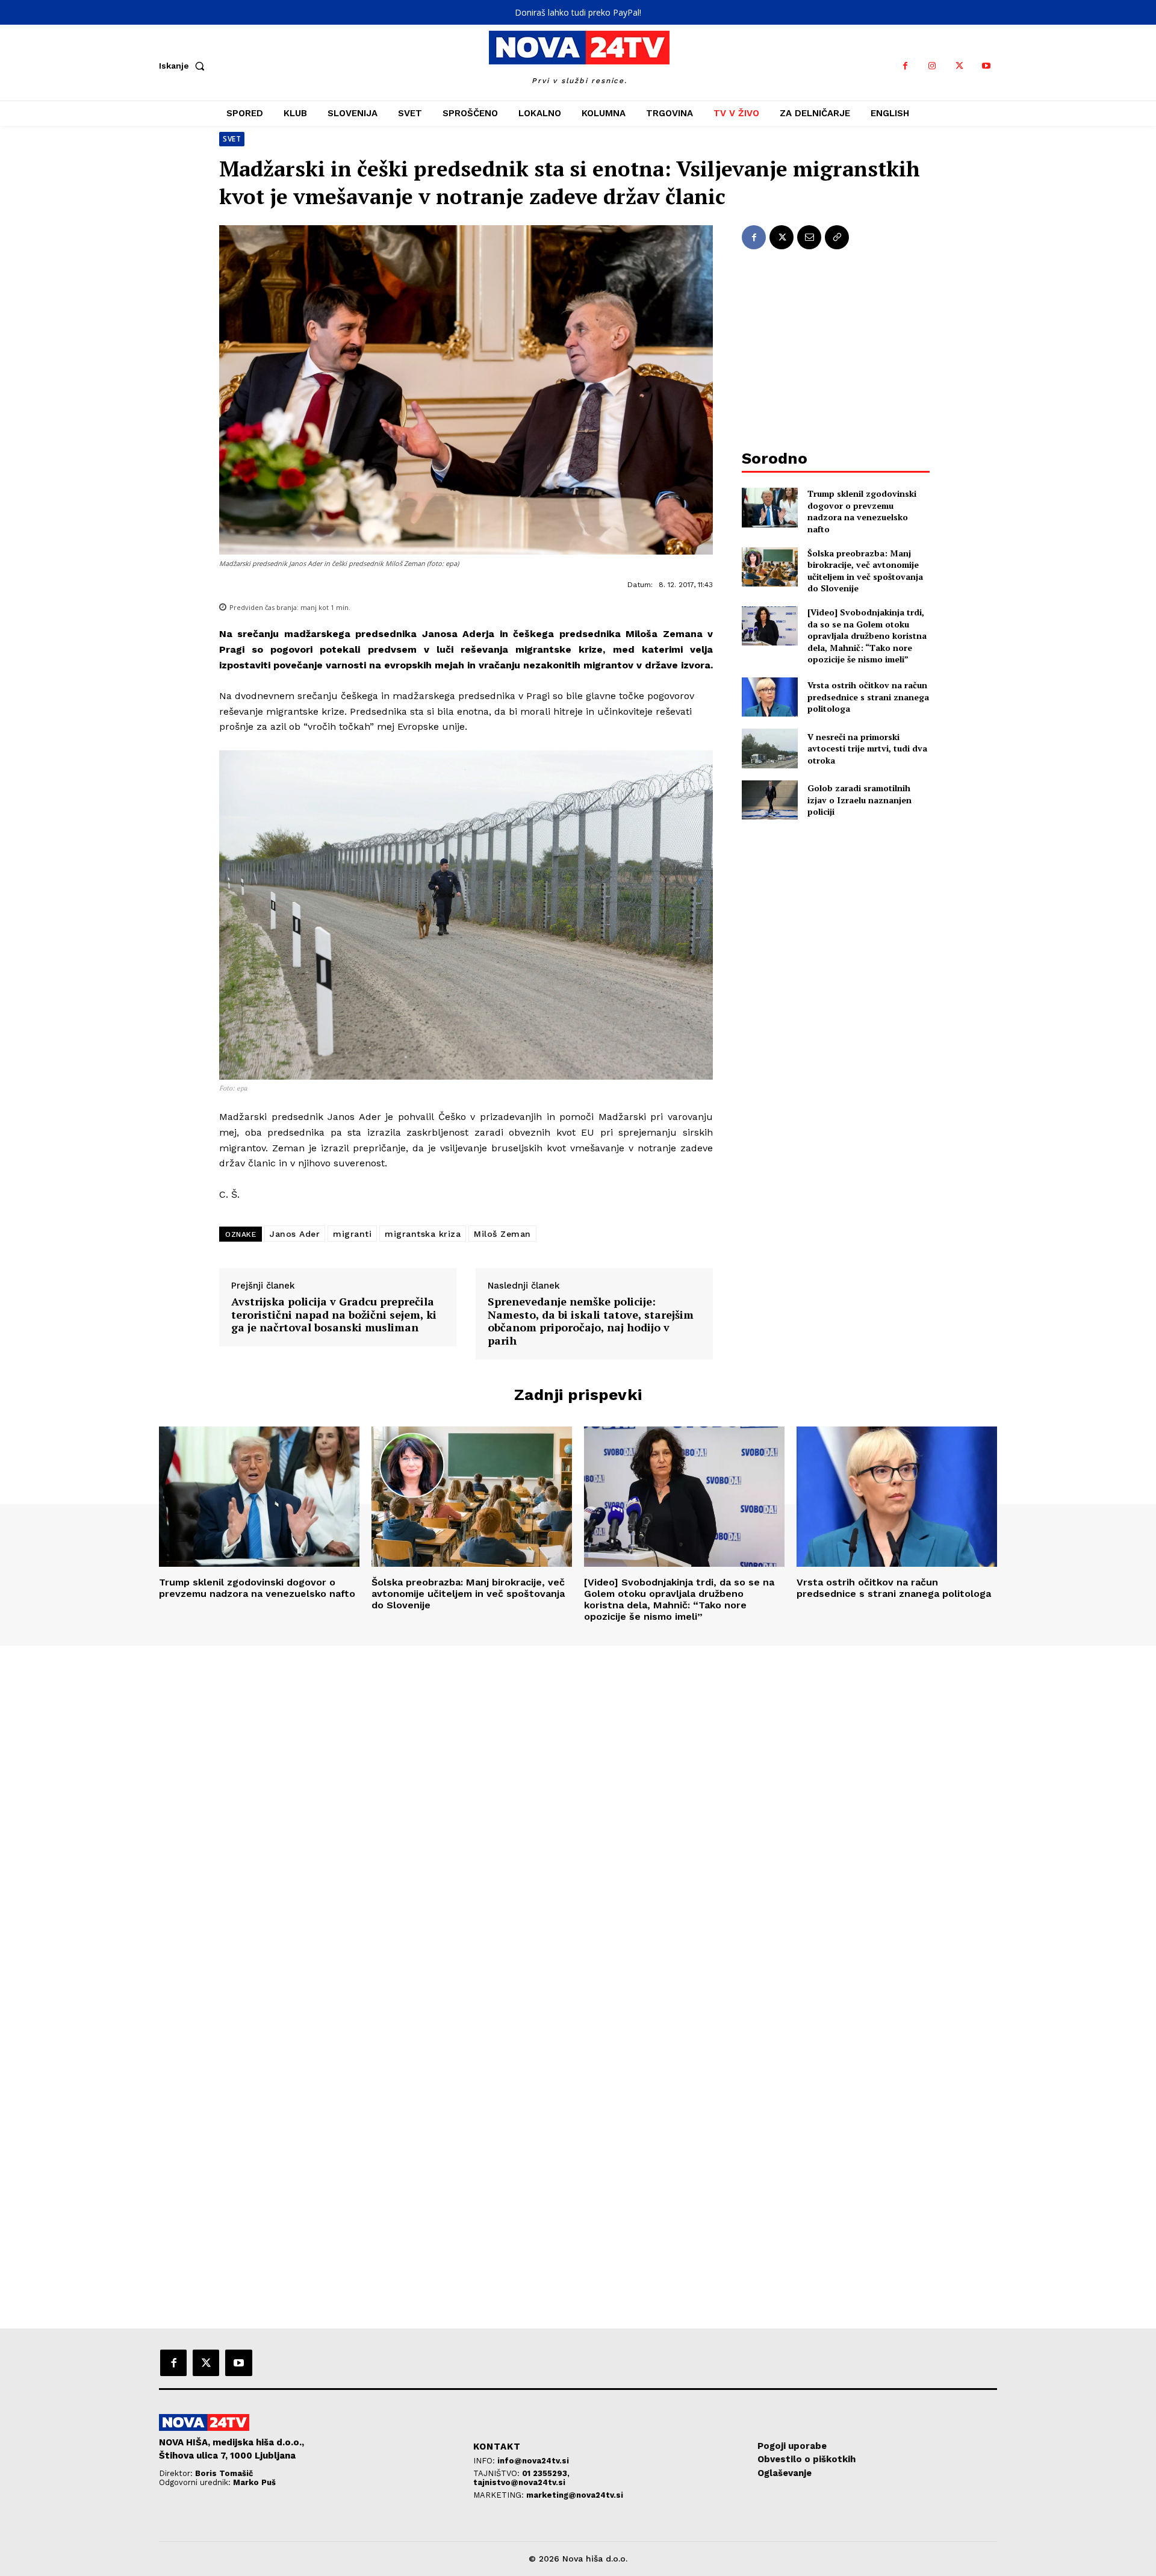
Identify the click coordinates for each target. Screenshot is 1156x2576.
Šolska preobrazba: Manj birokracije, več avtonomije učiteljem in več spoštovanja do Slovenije (865, 571)
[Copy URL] (837, 237)
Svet (232, 139)
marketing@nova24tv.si (575, 2495)
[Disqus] (578, 1809)
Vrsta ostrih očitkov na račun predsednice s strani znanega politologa (868, 697)
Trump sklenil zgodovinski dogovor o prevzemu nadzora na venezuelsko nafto (862, 511)
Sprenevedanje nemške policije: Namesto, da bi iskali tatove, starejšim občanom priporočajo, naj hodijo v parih (591, 1321)
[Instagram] (932, 66)
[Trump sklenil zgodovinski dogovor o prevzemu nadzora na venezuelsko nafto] (770, 507)
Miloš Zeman (502, 1234)
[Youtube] (987, 66)
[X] (959, 66)
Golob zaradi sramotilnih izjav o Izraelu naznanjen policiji (859, 800)
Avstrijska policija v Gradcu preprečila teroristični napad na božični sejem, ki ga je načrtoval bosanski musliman (334, 1315)
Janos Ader (295, 1234)
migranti (352, 1234)
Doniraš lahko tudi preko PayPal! (578, 12)
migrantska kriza (423, 1234)
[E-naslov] (809, 237)
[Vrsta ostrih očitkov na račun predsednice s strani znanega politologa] (770, 697)
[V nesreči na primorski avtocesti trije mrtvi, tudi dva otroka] (770, 748)
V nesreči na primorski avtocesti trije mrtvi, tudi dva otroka (867, 748)
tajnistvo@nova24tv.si (519, 2482)
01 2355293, (546, 2473)
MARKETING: (500, 2495)
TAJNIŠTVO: (498, 2473)
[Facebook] (905, 66)
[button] (184, 66)
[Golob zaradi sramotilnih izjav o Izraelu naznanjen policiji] (770, 800)
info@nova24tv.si (533, 2461)
